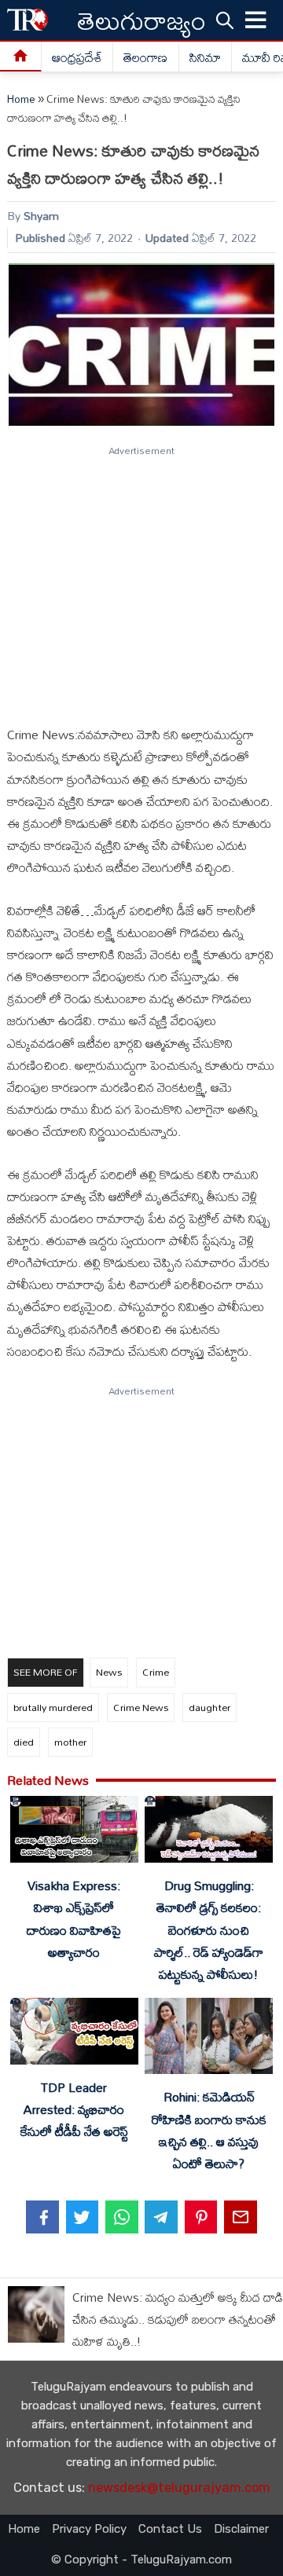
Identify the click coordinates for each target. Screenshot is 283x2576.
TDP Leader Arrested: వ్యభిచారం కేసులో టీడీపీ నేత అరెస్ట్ (74, 2109)
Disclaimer (241, 2529)
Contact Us (170, 2529)
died (24, 1742)
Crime (156, 1672)
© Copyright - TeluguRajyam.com (141, 2560)
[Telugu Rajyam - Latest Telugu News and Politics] (28, 20)
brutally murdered (53, 1707)
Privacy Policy (89, 2529)
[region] (141, 579)
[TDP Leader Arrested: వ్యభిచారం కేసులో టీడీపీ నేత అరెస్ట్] (74, 2034)
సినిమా (205, 57)
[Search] (225, 20)
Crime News (141, 1707)
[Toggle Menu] (256, 20)
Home (21, 99)
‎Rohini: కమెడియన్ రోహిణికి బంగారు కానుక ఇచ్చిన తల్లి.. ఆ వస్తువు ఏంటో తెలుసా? (209, 2130)
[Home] (21, 57)
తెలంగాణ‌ (145, 57)
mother (70, 1742)
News (109, 1672)
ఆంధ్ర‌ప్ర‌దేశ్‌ (77, 57)
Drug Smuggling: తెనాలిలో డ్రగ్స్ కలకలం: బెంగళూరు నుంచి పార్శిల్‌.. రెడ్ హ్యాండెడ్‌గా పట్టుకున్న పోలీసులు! (209, 1930)
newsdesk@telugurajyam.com (179, 2488)
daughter (209, 1707)
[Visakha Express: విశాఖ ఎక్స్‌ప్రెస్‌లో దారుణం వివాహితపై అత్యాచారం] (74, 1832)
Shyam (41, 216)
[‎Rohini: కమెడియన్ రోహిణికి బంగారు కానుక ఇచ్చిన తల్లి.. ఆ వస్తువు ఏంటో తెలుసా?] (208, 2039)
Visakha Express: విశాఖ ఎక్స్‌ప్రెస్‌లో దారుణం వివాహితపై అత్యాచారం (74, 1918)
